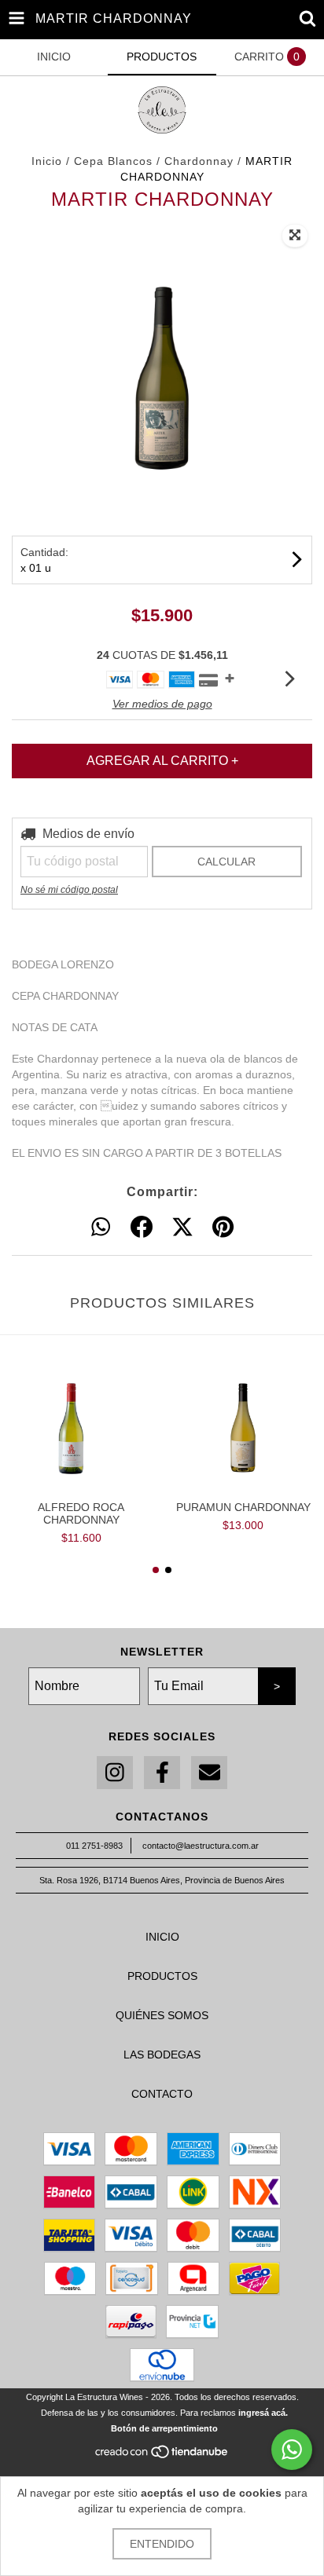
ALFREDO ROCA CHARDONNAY (81, 1513)
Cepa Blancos (115, 161)
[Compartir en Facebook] (142, 1228)
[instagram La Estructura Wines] (115, 1773)
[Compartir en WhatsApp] (101, 1228)
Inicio (47, 161)
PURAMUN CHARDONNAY (243, 1507)
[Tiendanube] (162, 2457)
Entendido (162, 2544)
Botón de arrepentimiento (164, 2428)
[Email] (209, 1773)
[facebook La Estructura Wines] (162, 1773)
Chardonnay (201, 161)
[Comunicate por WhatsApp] (292, 2450)
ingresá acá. (263, 2413)
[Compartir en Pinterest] (223, 1228)
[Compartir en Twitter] (182, 1228)
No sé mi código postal (69, 890)
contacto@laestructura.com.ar (201, 1846)
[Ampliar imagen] (295, 236)
